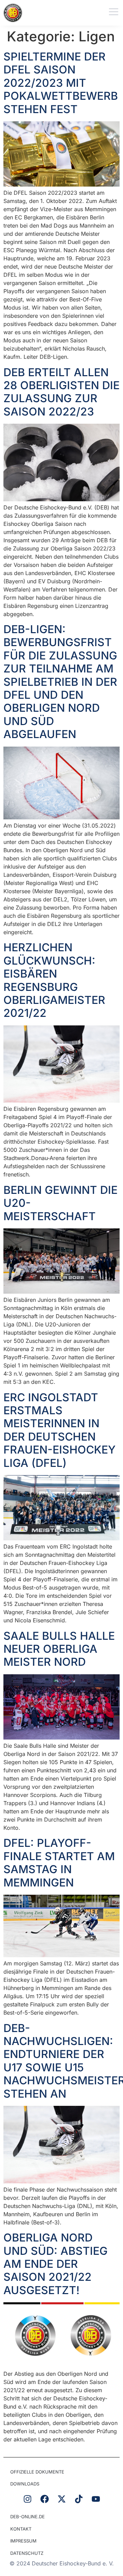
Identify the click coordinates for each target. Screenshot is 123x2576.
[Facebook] (44, 2499)
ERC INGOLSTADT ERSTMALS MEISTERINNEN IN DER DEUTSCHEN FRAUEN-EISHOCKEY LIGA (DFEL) (59, 1430)
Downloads (25, 2484)
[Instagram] (27, 2499)
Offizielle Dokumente (37, 2472)
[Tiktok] (79, 2499)
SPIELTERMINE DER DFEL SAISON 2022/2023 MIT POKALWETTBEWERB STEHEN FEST (61, 83)
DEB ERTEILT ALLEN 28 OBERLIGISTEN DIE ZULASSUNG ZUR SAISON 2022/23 (61, 392)
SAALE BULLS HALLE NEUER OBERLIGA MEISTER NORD (59, 1649)
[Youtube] (96, 2499)
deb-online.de (28, 2517)
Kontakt (21, 2529)
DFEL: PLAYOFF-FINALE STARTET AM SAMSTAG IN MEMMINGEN (59, 1863)
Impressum (23, 2541)
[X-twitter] (61, 2499)
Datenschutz (27, 2553)
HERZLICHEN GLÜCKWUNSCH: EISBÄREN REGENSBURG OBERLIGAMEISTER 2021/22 (54, 980)
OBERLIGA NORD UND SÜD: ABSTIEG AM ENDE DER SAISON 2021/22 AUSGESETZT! (56, 2264)
